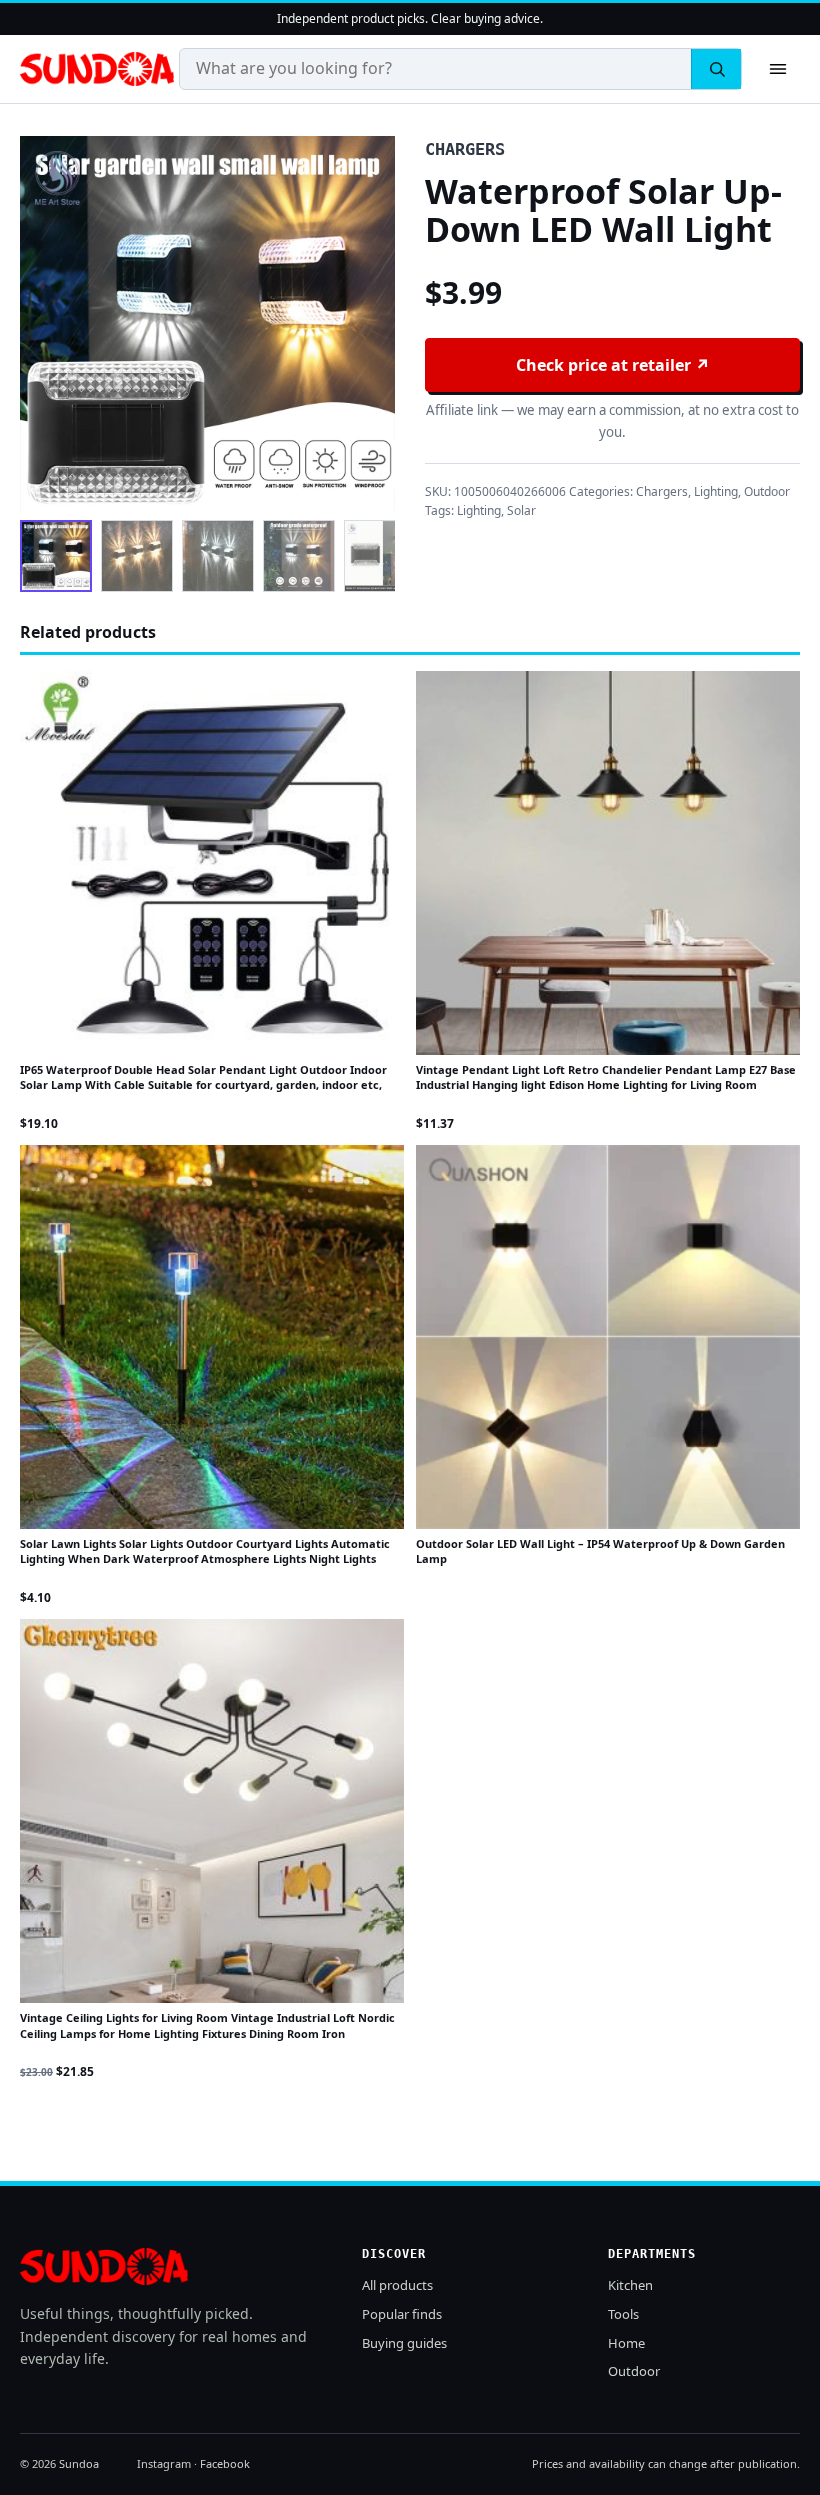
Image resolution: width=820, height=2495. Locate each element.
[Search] (716, 69)
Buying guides (404, 2343)
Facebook (225, 2463)
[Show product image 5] (380, 556)
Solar (521, 510)
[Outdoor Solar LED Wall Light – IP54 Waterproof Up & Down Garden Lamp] (608, 1337)
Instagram (164, 2463)
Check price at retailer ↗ (613, 365)
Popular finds (402, 2314)
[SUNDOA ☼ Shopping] (97, 69)
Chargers (662, 491)
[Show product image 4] (299, 556)
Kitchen (630, 2285)
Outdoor (767, 491)
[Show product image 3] (218, 556)
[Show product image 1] (56, 556)
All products (397, 2285)
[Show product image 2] (137, 556)
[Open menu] (778, 69)
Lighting (716, 491)
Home (626, 2343)
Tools (623, 2314)
